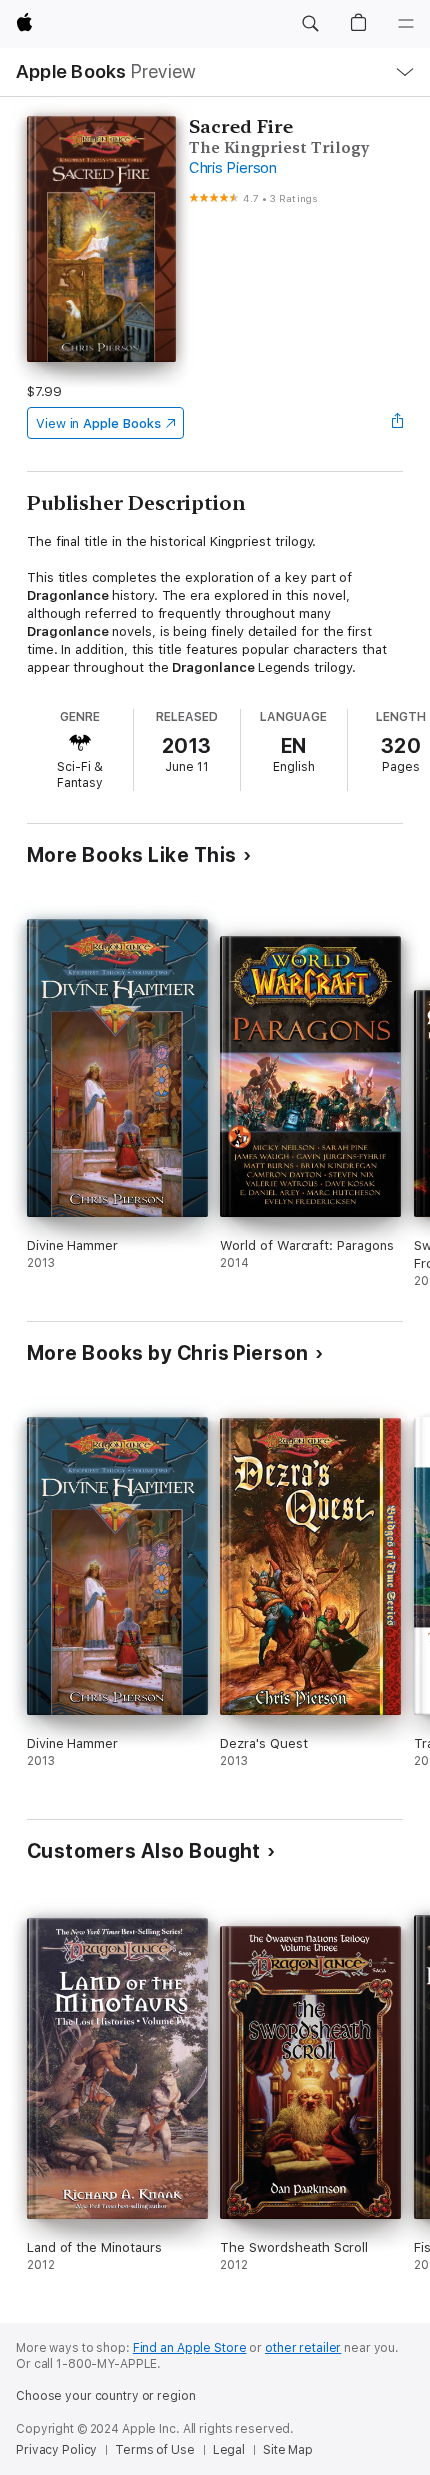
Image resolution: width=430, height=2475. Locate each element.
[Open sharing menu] (397, 423)
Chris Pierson (233, 168)
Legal (229, 2450)
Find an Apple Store (190, 2348)
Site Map (288, 2450)
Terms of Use (155, 2450)
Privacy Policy (56, 2450)
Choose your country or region (106, 2396)
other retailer (303, 2348)
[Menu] (406, 24)
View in (98, 423)
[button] (310, 24)
